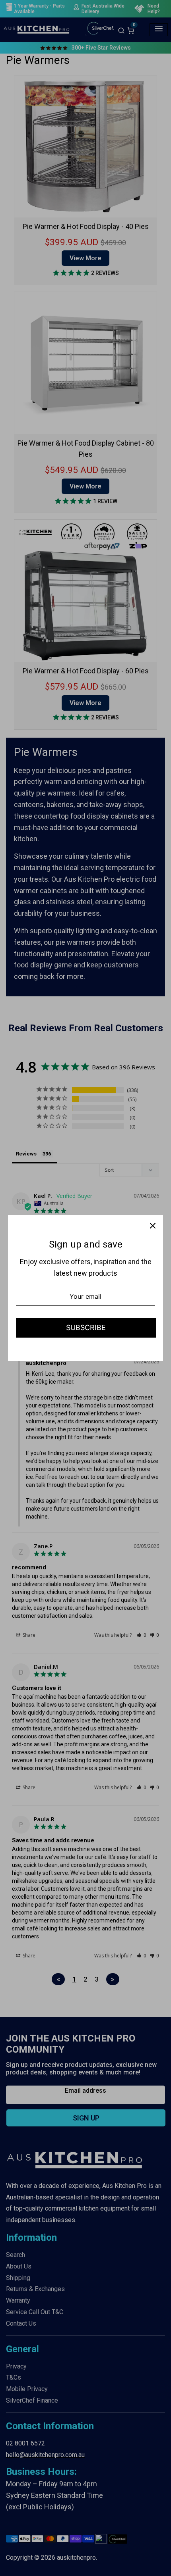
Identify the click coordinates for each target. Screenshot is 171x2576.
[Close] (153, 1225)
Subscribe (86, 1327)
